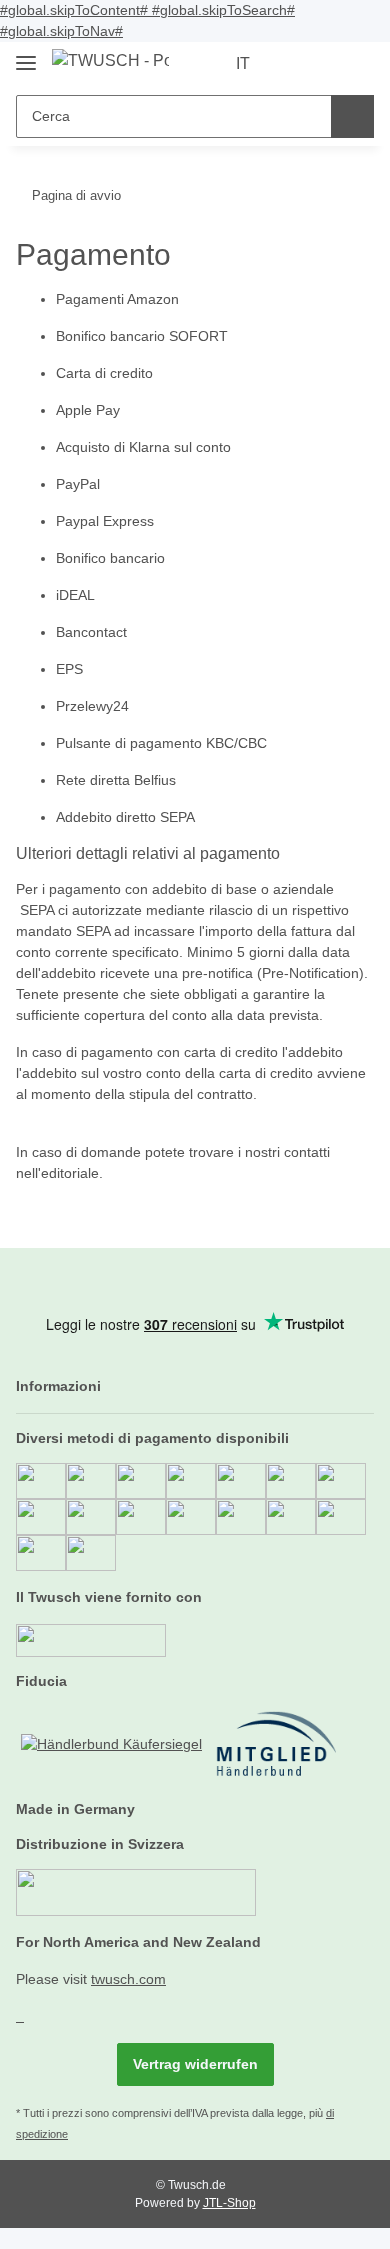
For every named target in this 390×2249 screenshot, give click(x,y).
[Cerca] (352, 116)
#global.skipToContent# (76, 10)
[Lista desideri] (325, 64)
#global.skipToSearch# (223, 10)
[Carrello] (357, 64)
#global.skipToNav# (61, 31)
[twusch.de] (110, 61)
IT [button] (243, 63)
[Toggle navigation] (26, 54)
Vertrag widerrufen (195, 2064)
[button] (295, 64)
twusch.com (128, 1979)
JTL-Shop (229, 2203)
